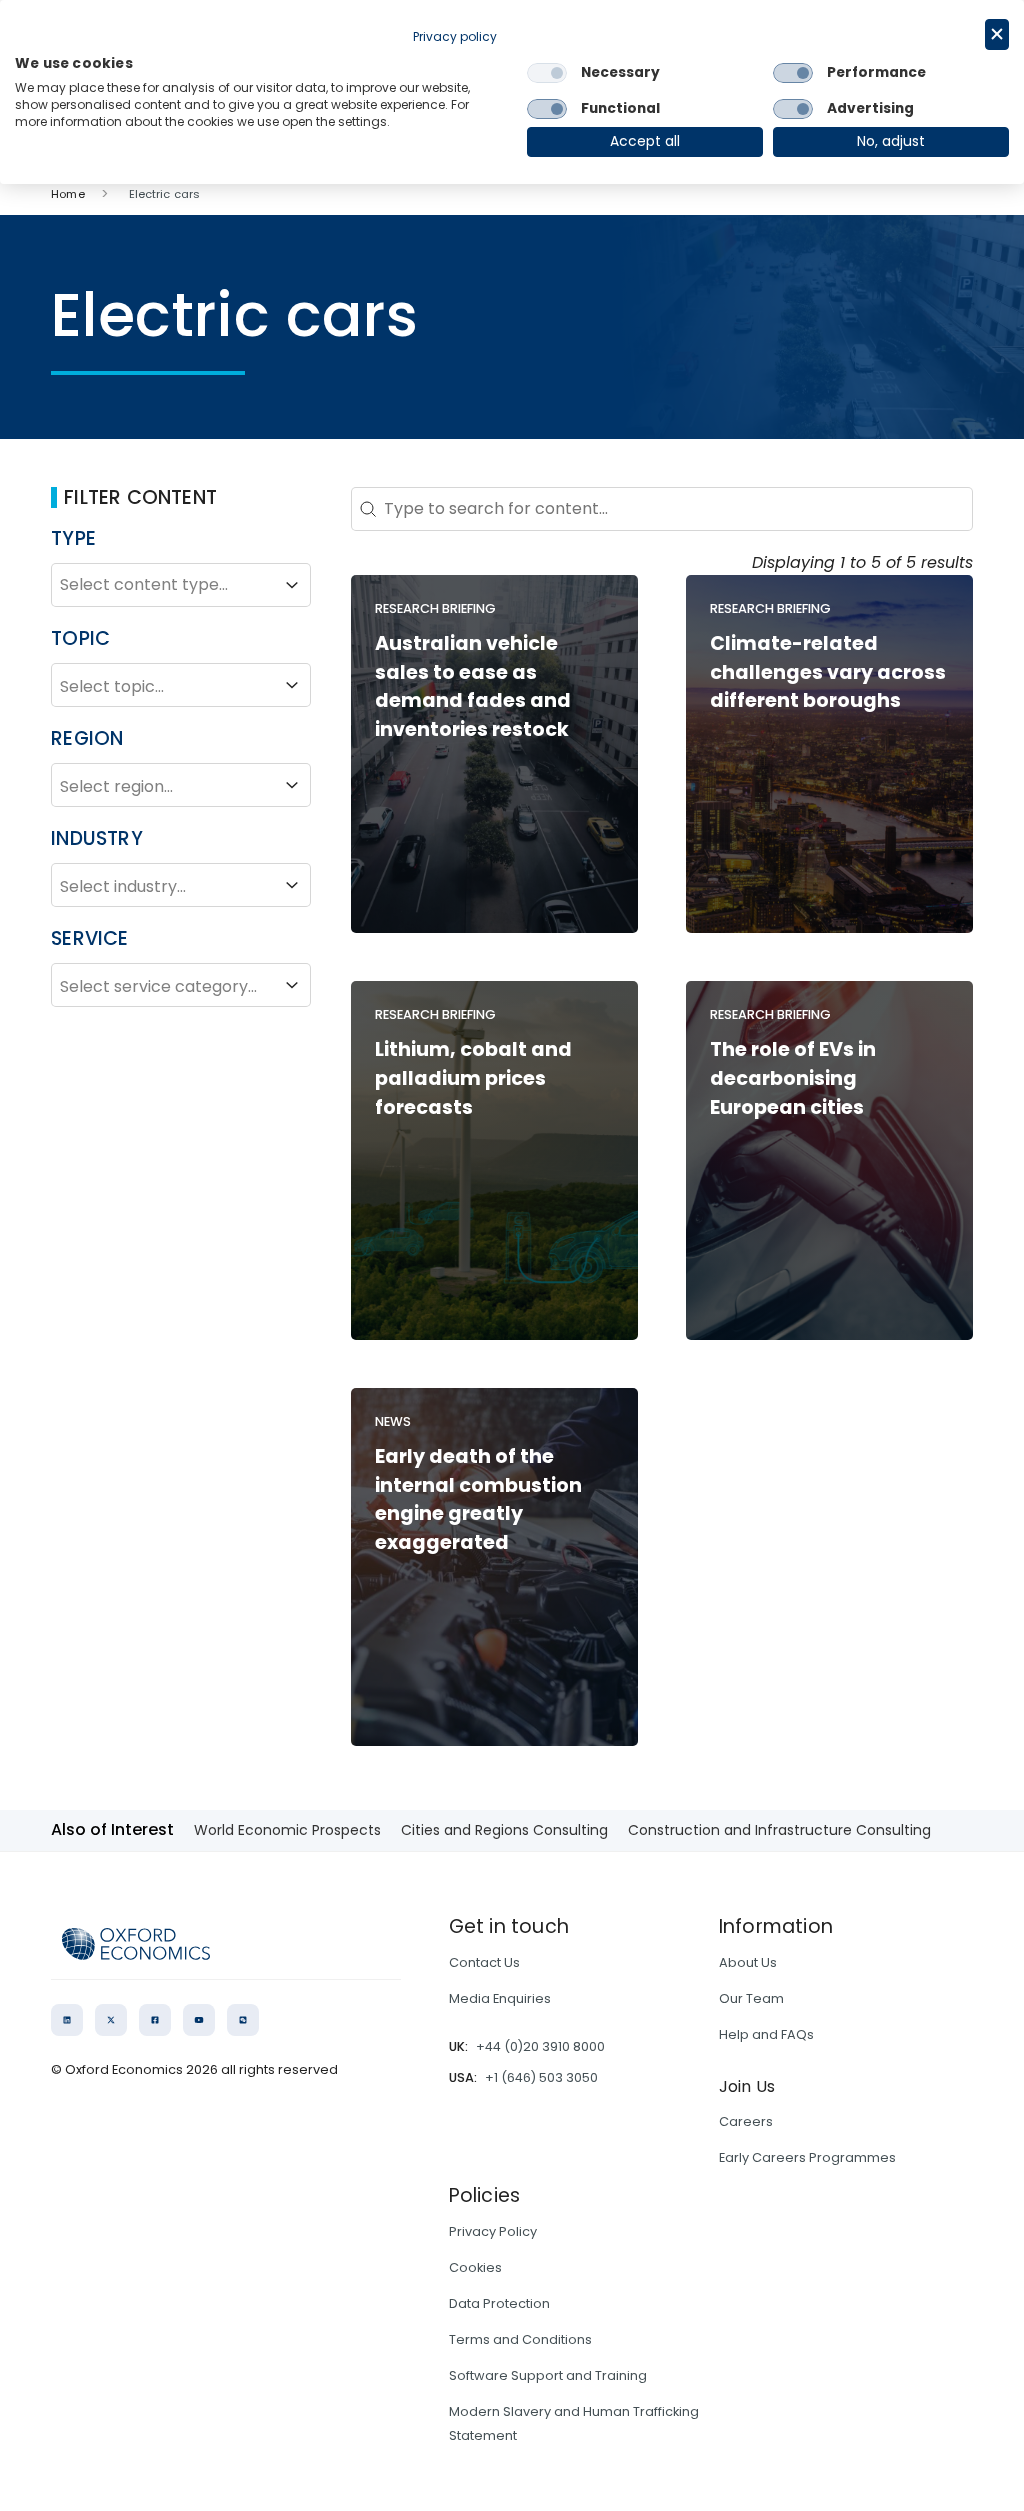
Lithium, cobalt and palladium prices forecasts (473, 1078)
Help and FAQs (766, 2034)
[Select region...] (181, 785)
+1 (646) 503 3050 (541, 2077)
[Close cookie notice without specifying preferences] (997, 34)
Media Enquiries (500, 1998)
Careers (746, 2121)
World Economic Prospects (287, 1830)
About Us (748, 1962)
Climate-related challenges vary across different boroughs (828, 672)
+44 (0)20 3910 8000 (540, 2046)
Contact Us (484, 1962)
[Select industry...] (181, 885)
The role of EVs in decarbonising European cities (793, 1078)
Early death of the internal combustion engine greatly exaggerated (478, 1499)
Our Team (751, 1998)
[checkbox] (547, 73)
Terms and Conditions (520, 2339)
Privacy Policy (493, 2231)
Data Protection (499, 2303)
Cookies (475, 2267)
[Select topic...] (181, 685)
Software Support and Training (548, 2375)
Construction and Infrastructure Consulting (779, 1830)
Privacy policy (455, 36)
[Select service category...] (181, 985)
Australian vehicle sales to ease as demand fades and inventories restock (473, 686)
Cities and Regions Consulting (504, 1830)
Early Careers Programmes (807, 2157)
